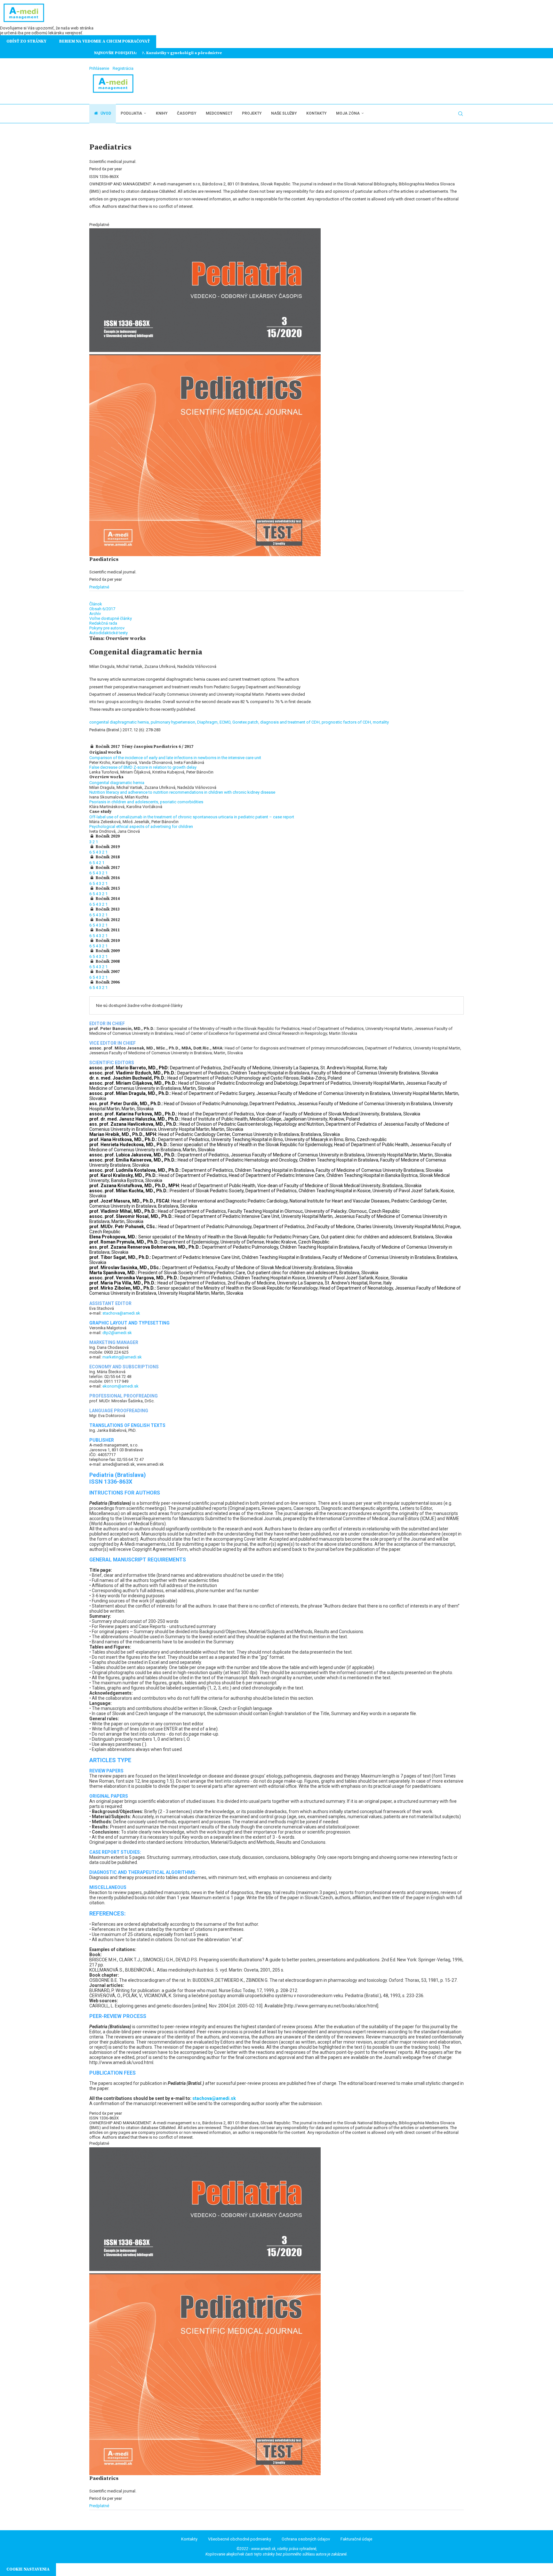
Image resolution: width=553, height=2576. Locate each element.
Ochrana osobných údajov (306, 2539)
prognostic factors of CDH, (347, 722)
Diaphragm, (208, 722)
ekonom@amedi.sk (120, 1386)
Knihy (162, 113)
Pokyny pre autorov (107, 628)
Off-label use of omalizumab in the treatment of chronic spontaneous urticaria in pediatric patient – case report (192, 817)
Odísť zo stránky (26, 41)
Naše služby (284, 113)
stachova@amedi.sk (121, 1313)
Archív (95, 614)
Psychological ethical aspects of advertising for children (141, 826)
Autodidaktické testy (108, 633)
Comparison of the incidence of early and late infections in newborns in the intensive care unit (175, 758)
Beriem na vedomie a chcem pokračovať (104, 41)
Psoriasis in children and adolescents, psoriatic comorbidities (146, 802)
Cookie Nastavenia (28, 2569)
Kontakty (316, 113)
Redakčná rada (103, 623)
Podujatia (131, 113)
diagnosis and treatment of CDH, (291, 722)
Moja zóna (348, 113)
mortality (381, 722)
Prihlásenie (99, 68)
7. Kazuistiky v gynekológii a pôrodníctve (182, 53)
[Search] (461, 114)
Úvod (105, 113)
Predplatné (99, 587)
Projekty (252, 113)
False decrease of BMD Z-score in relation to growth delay (143, 767)
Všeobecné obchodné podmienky (240, 2539)
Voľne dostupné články (111, 618)
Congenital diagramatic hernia (117, 783)
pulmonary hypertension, (174, 722)
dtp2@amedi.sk (117, 1333)
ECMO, (226, 722)
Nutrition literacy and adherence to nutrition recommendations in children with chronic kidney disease (182, 792)
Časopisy (187, 113)
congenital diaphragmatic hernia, (120, 722)
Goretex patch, (246, 722)
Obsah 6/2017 (102, 609)
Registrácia (123, 68)
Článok (96, 604)
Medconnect (219, 113)
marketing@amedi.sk (122, 1357)
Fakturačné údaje (356, 2539)
